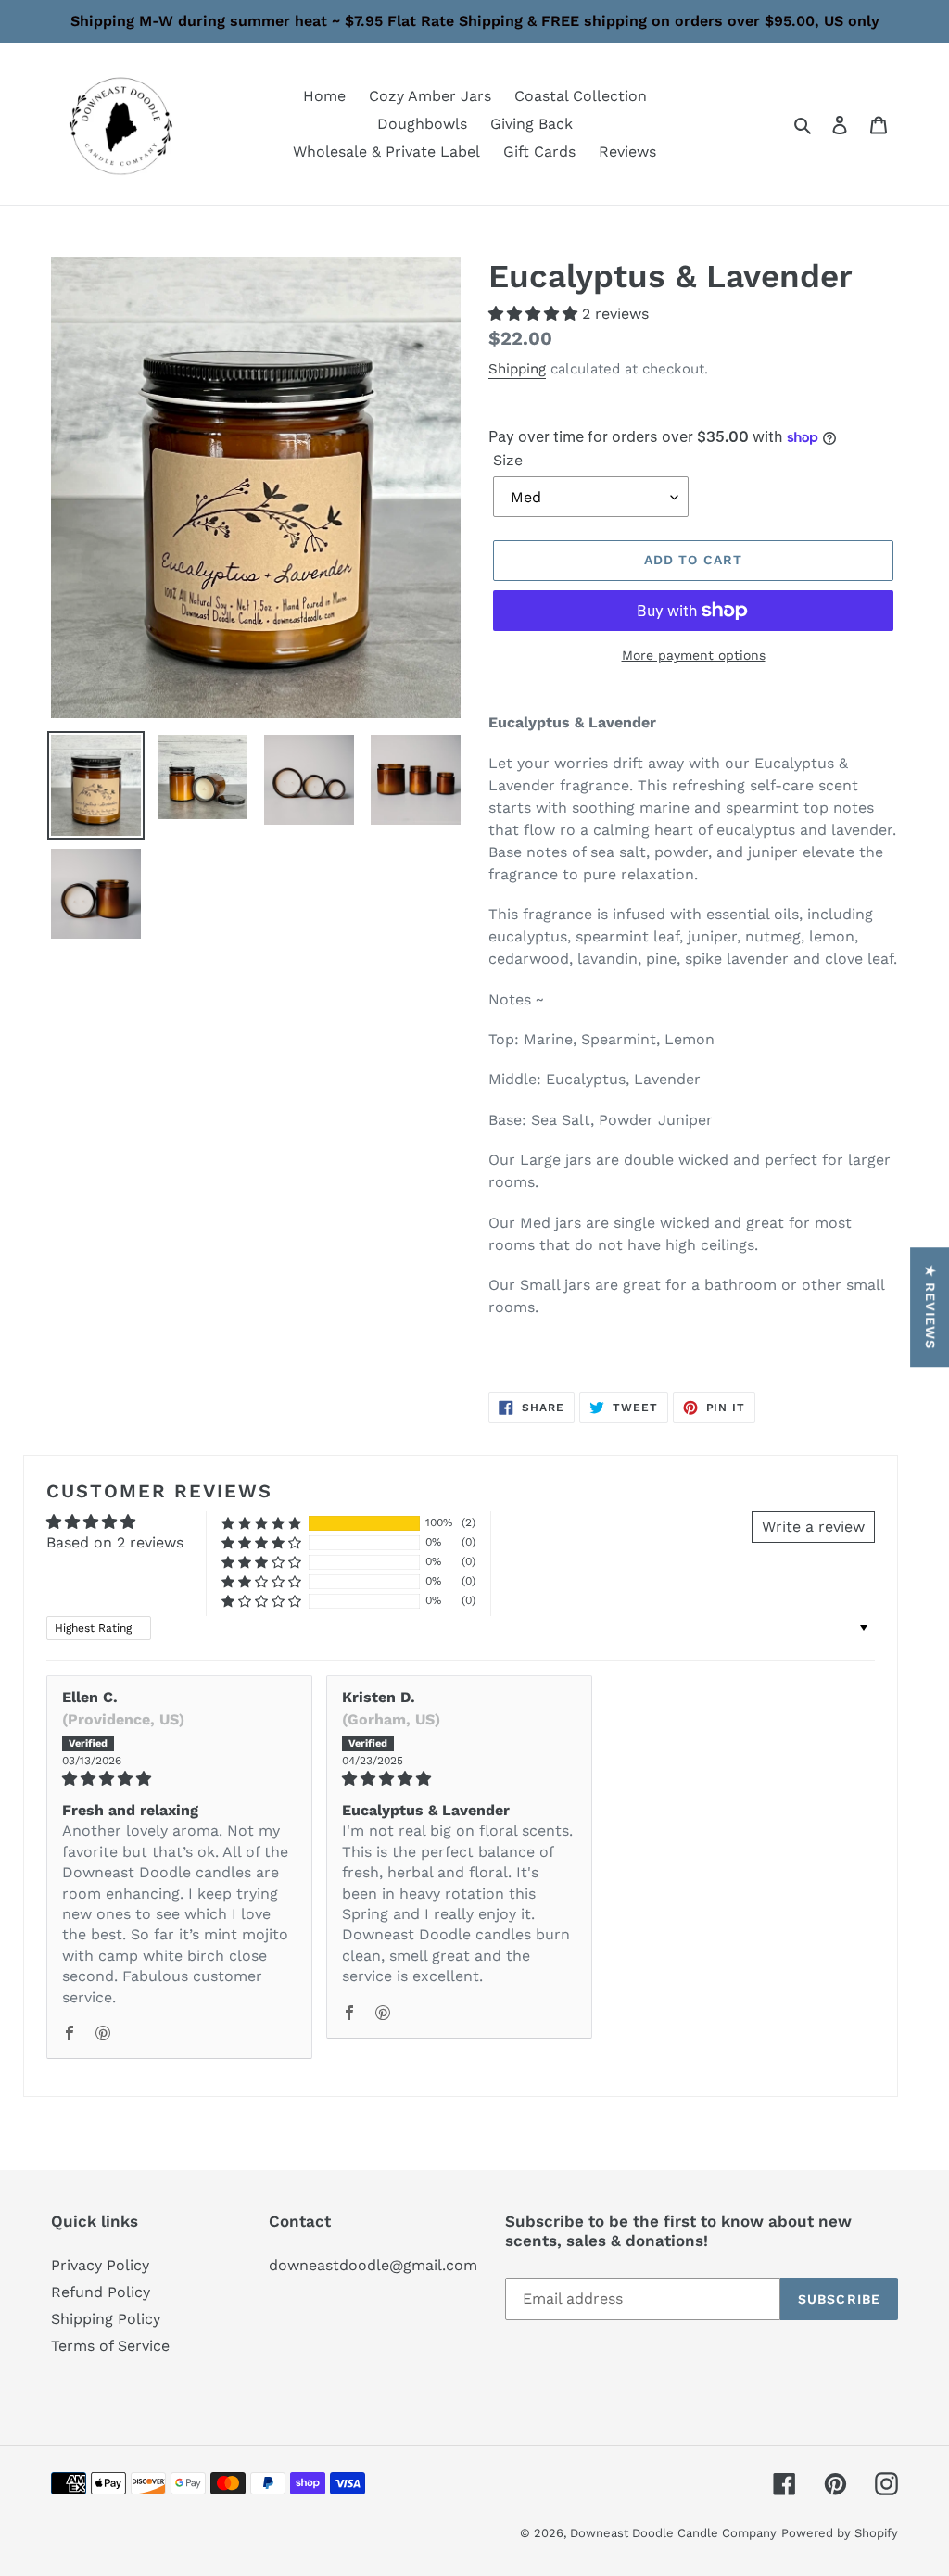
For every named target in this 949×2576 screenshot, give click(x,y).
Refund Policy (101, 2292)
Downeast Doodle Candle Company (673, 2533)
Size (508, 460)
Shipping (517, 369)
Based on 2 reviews (115, 1542)
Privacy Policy (100, 2265)
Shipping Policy (106, 2319)
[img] (179, 1779)
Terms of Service (110, 2346)
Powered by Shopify (840, 2533)
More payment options (694, 655)
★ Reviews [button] (930, 1307)
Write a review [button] (813, 1527)
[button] (535, 314)
